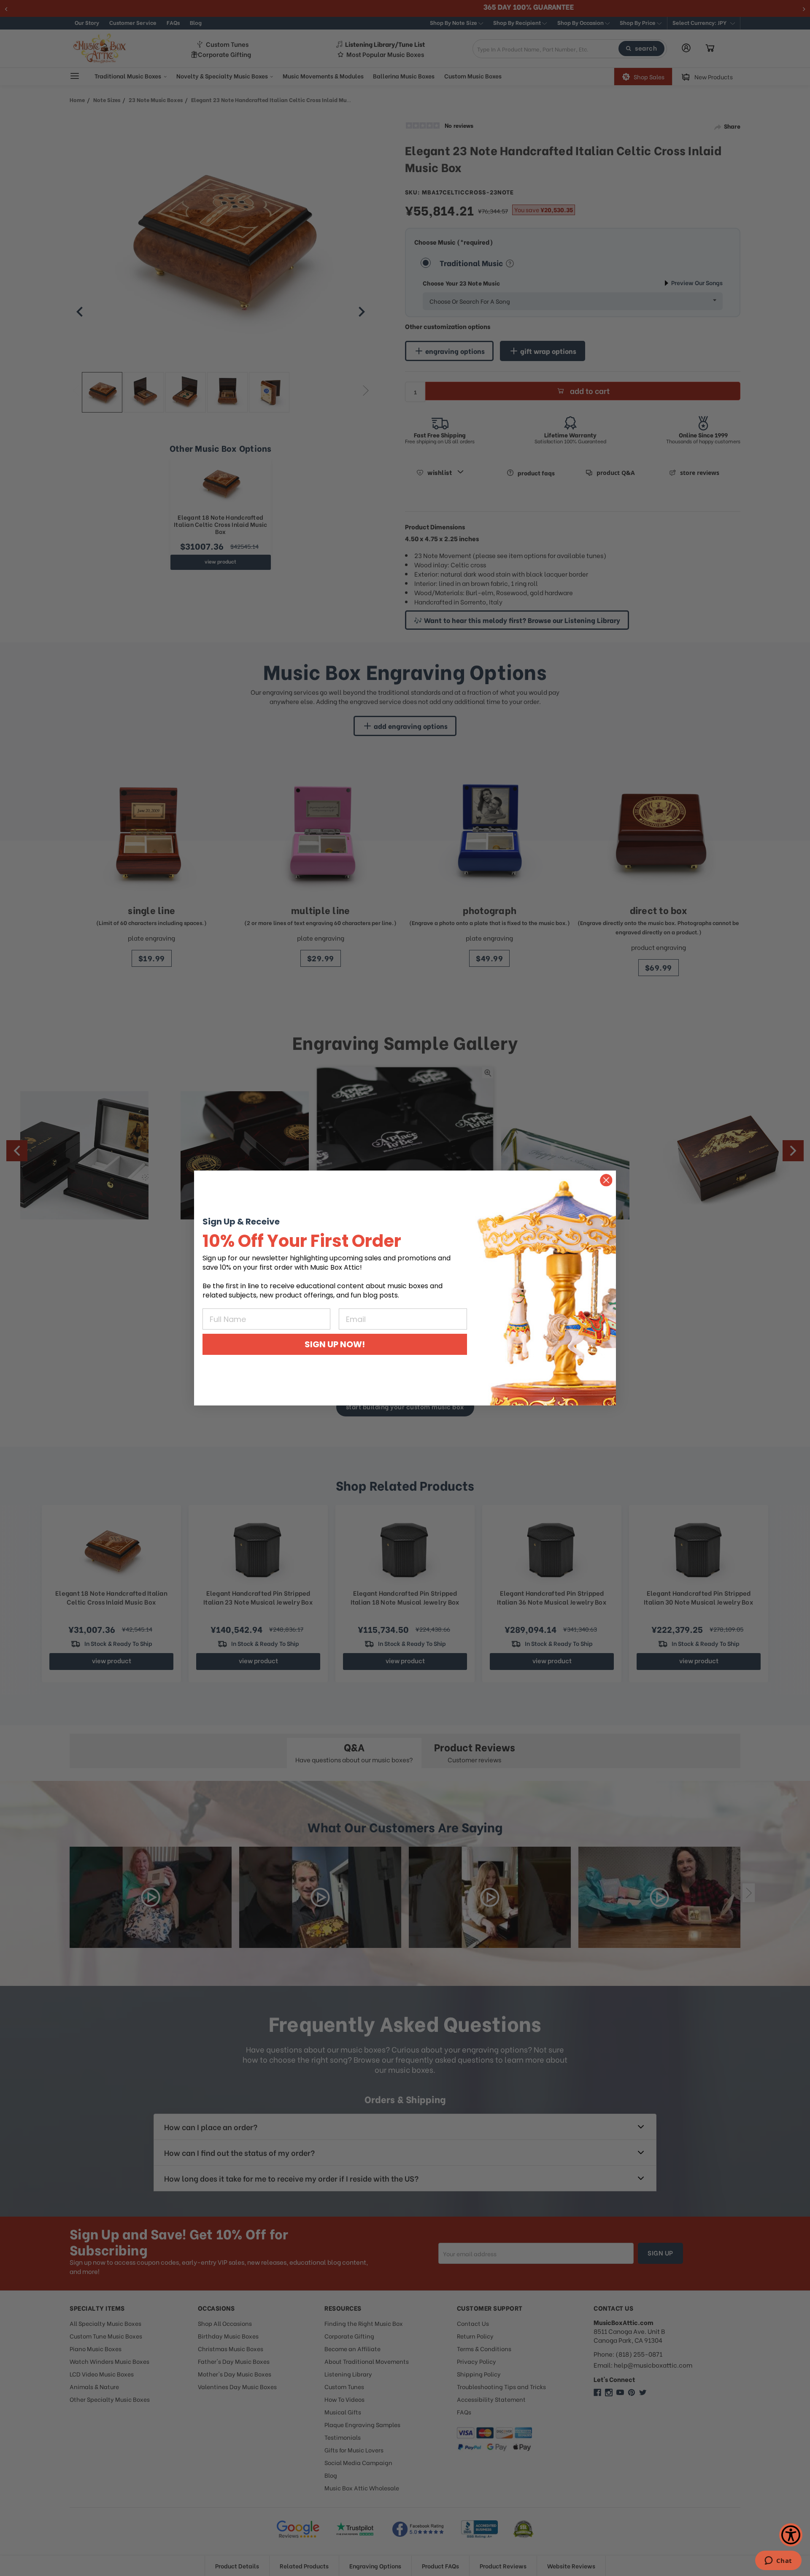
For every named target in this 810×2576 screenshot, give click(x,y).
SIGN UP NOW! (335, 1344)
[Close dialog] (606, 1180)
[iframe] (778, 2561)
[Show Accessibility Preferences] (791, 2535)
